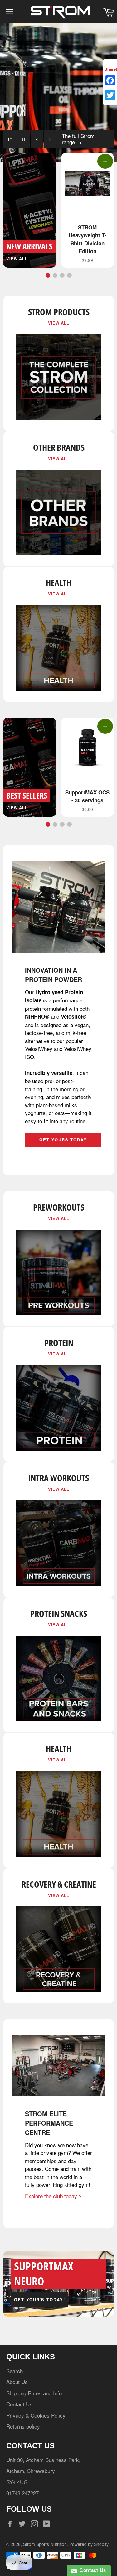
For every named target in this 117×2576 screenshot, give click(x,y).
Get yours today (63, 1140)
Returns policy (23, 2426)
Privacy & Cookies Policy (36, 2415)
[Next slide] (49, 139)
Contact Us (19, 2404)
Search (15, 2371)
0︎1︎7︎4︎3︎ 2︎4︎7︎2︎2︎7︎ (22, 2493)
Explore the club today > (53, 2196)
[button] (48, 275)
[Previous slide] (36, 139)
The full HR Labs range (81, 139)
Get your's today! (40, 2299)
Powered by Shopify (89, 2544)
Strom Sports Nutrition (45, 2544)
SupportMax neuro (44, 2274)
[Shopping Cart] (108, 12)
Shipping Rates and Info (34, 2393)
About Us (17, 2382)
